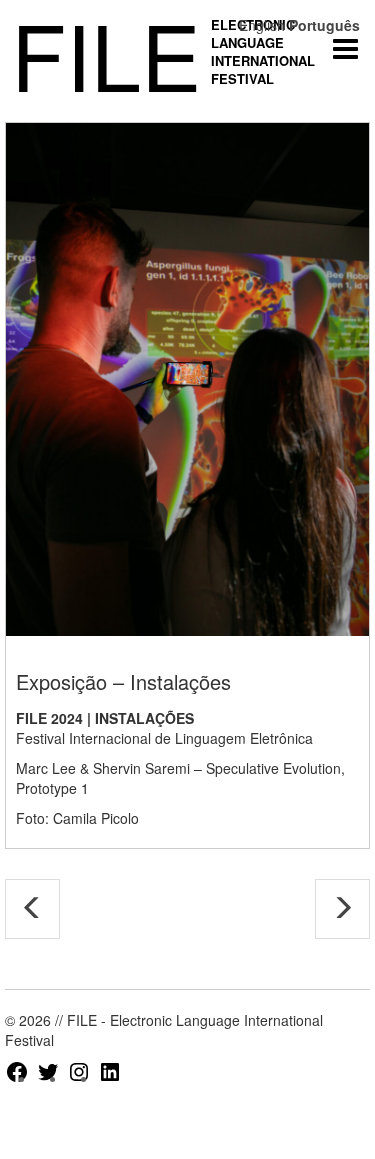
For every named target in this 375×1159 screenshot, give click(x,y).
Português (324, 25)
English (262, 25)
